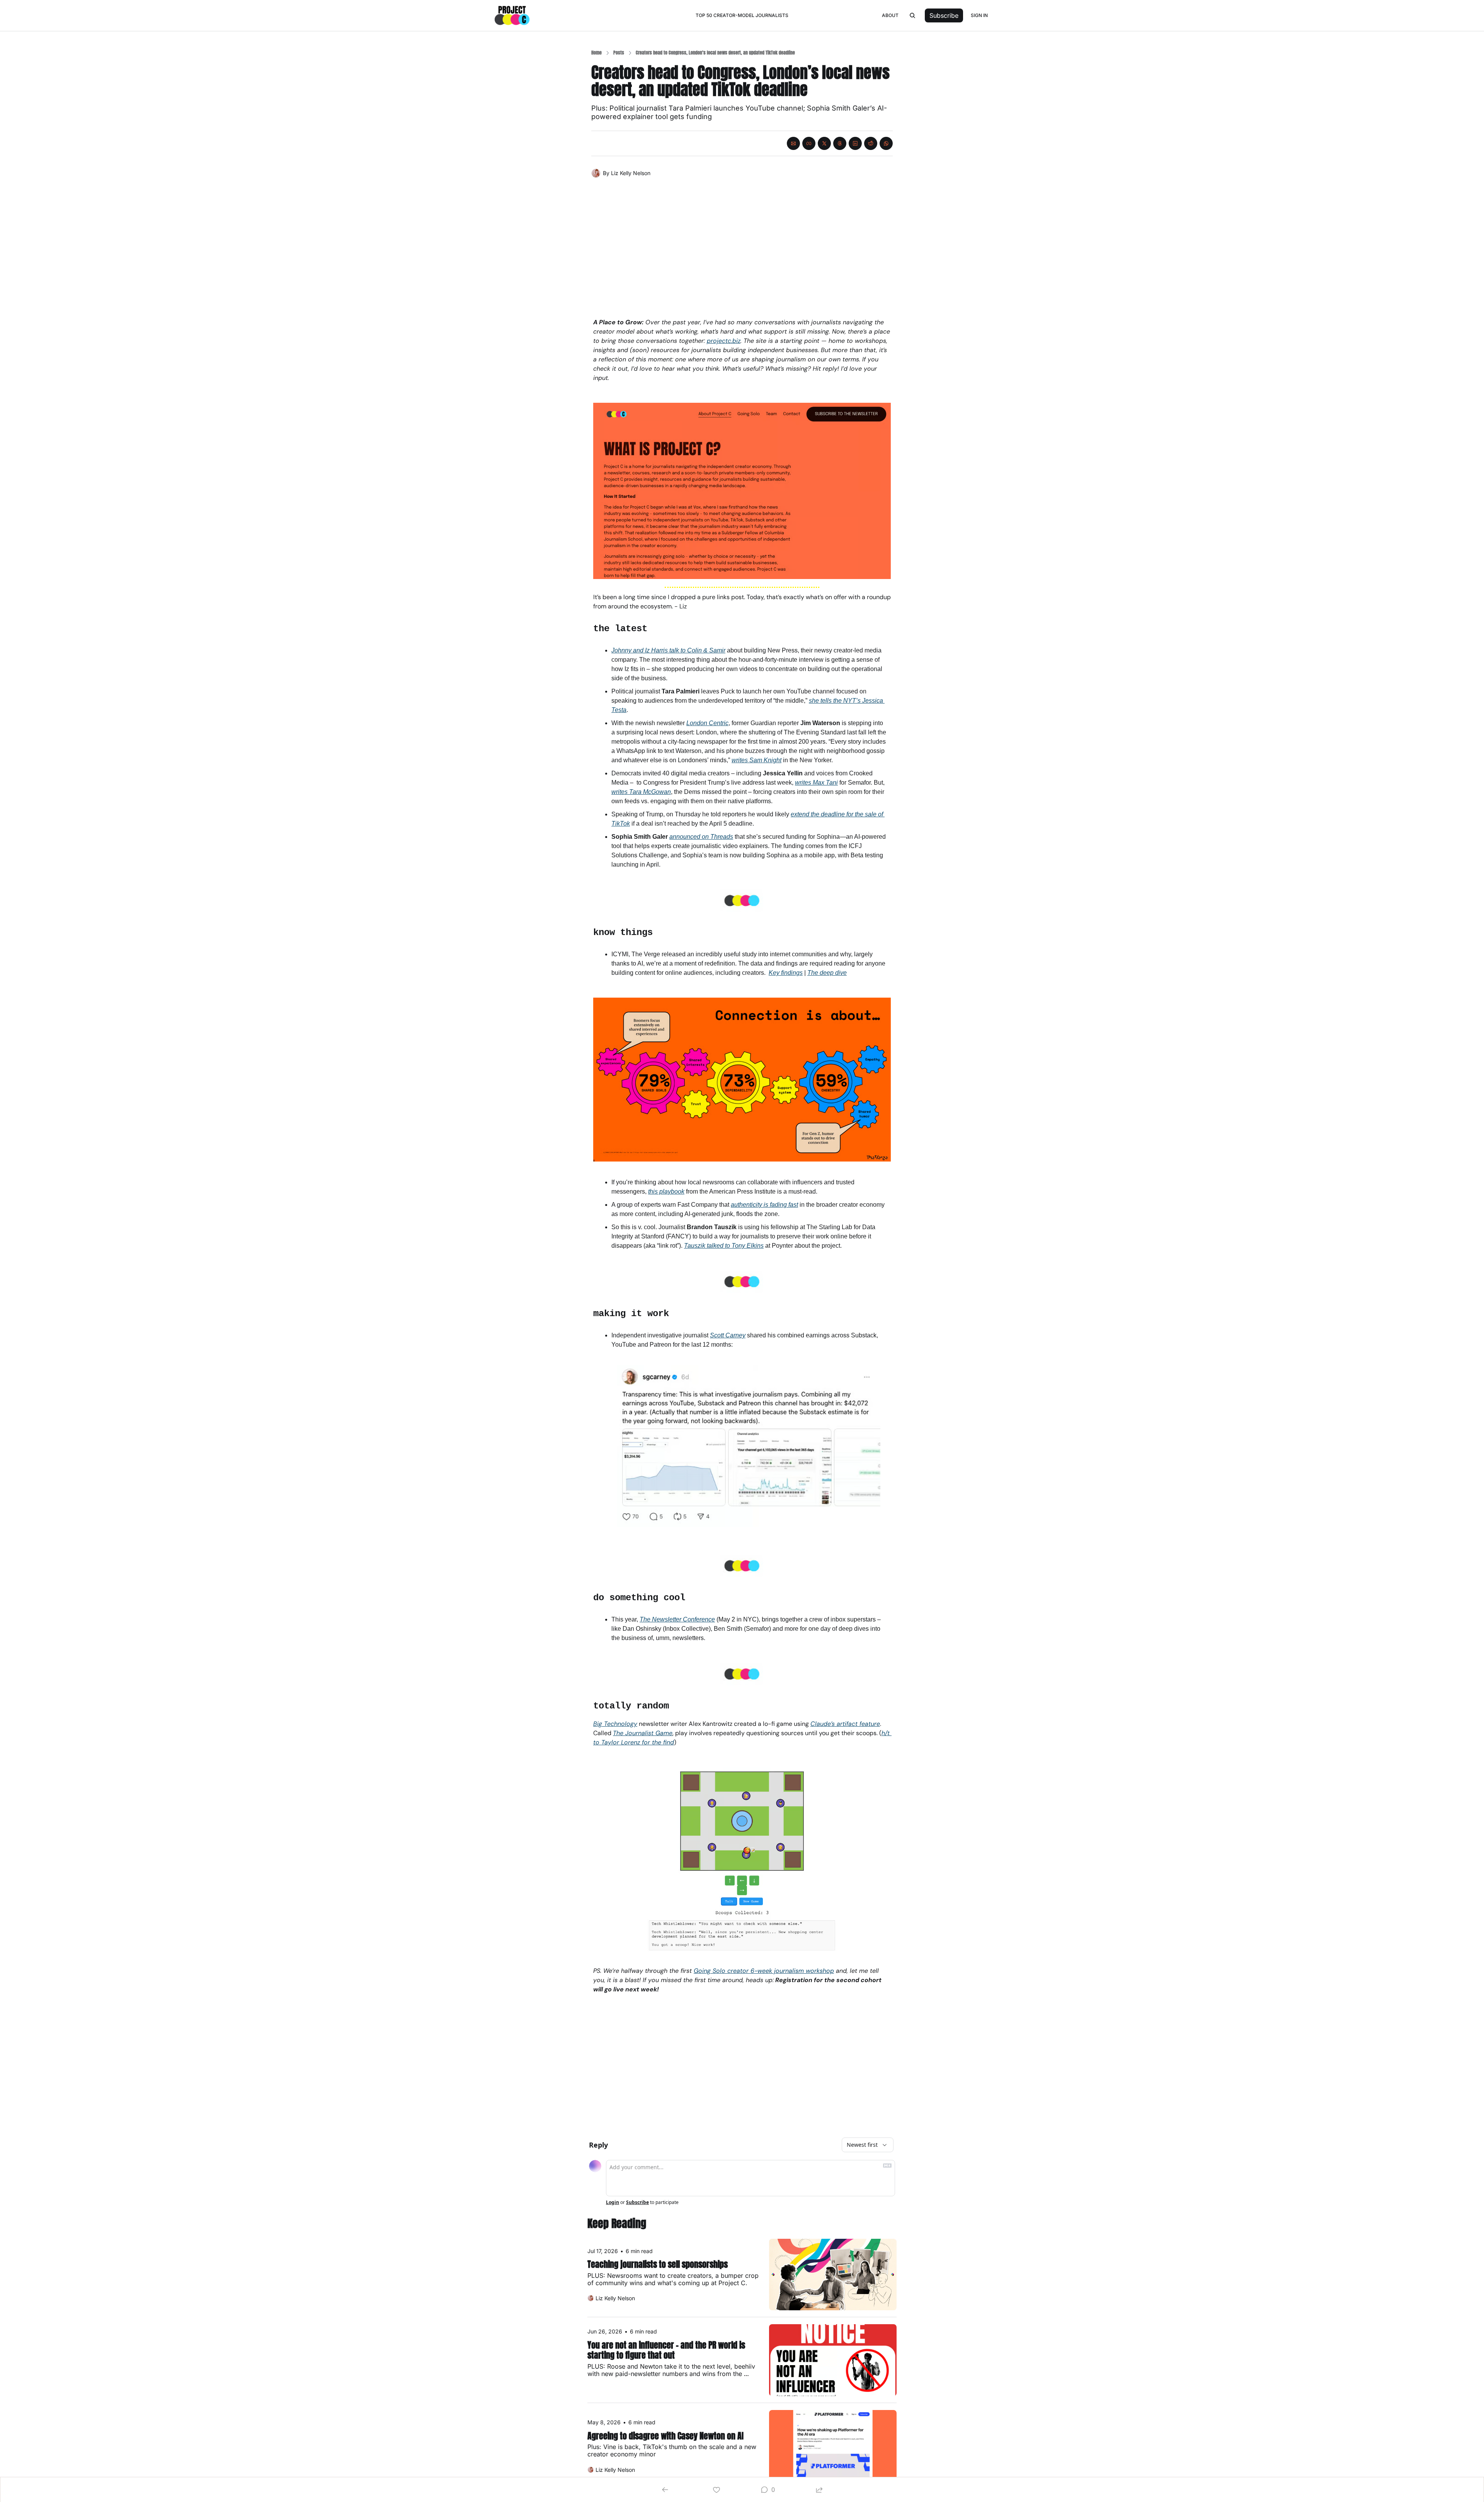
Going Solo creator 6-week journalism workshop (764, 1971)
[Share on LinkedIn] (855, 143)
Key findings (786, 973)
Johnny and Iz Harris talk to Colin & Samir (668, 650)
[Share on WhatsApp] (886, 143)
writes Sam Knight (756, 760)
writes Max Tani (816, 783)
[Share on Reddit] (871, 143)
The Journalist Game (643, 1733)
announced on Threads (701, 837)
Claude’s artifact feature (845, 1724)
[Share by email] (793, 143)
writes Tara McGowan (641, 792)
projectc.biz (724, 341)
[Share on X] (824, 143)
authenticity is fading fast (764, 1205)
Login (613, 2202)
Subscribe (637, 2202)
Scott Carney (728, 1335)
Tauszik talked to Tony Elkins (724, 1246)
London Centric (707, 723)
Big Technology (615, 1724)
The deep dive (827, 973)
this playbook (666, 1191)
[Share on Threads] (840, 143)
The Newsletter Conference (677, 1619)
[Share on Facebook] (809, 143)
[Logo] (512, 15)
